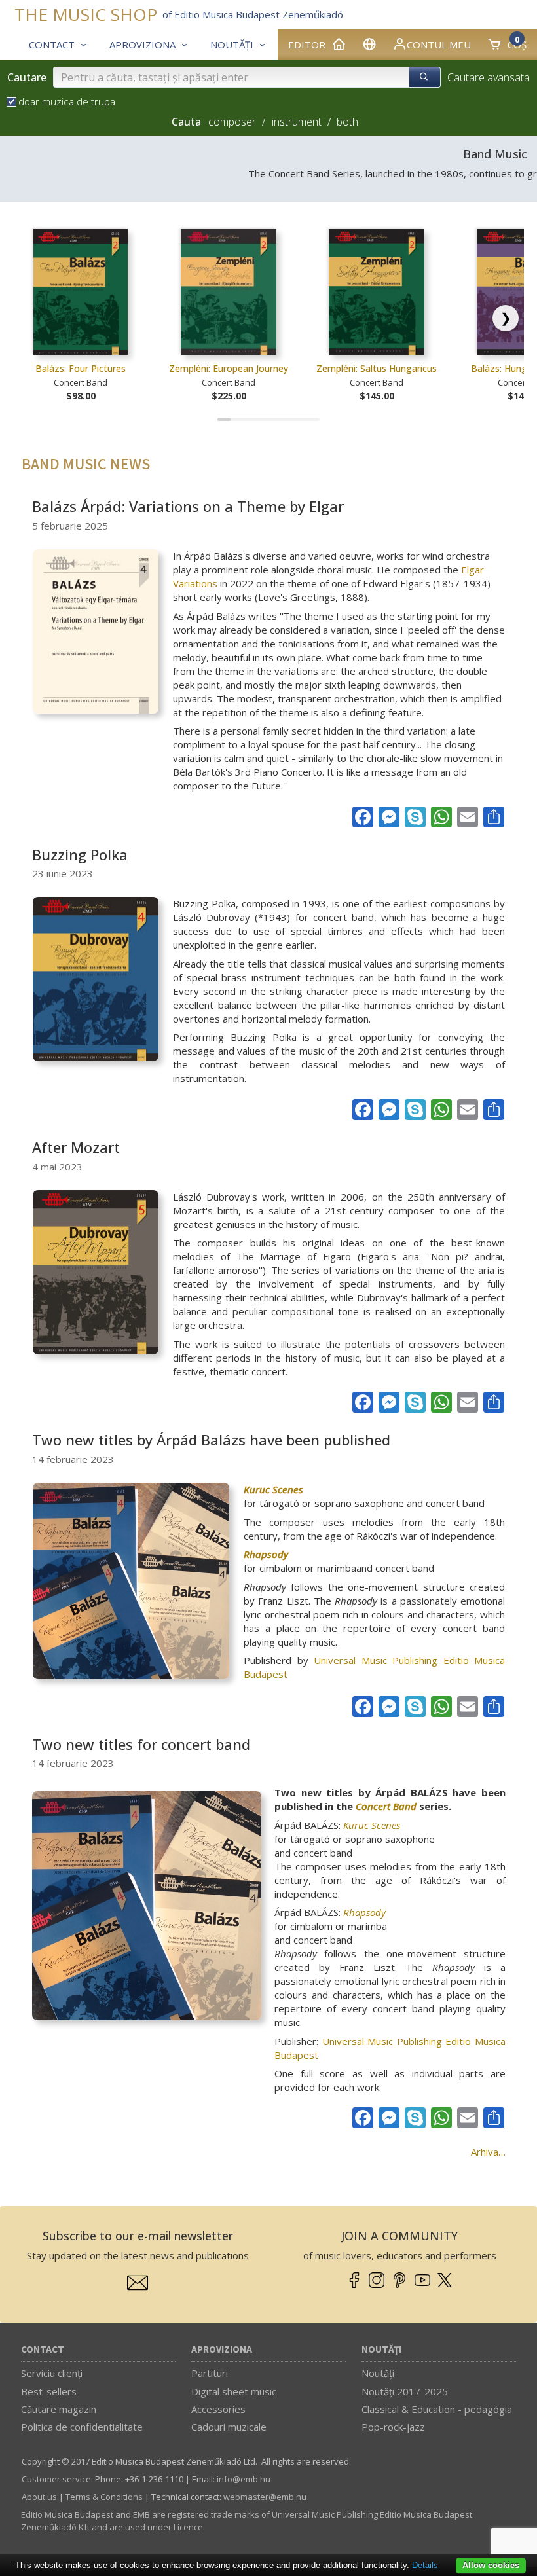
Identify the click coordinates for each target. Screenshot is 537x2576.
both (347, 122)
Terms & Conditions (104, 2497)
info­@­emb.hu (244, 2479)
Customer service (56, 2479)
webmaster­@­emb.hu (265, 2497)
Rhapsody (266, 1554)
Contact (43, 2350)
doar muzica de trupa (67, 101)
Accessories (218, 2409)
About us (39, 2497)
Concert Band (386, 1806)
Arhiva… (488, 2152)
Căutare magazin (59, 2409)
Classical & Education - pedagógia (437, 2409)
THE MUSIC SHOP (86, 15)
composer (232, 122)
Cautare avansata (489, 77)
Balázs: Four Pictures (81, 368)
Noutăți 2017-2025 (405, 2391)
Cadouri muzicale (229, 2427)
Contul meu (439, 45)
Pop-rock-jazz (393, 2427)
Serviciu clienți (52, 2373)
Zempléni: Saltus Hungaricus (377, 368)
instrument (297, 122)
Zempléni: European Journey (229, 368)
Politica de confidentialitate (82, 2427)
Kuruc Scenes (273, 1489)
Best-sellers (49, 2391)
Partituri (210, 2373)
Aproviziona (222, 2350)
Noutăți (381, 2350)
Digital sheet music (234, 2391)
